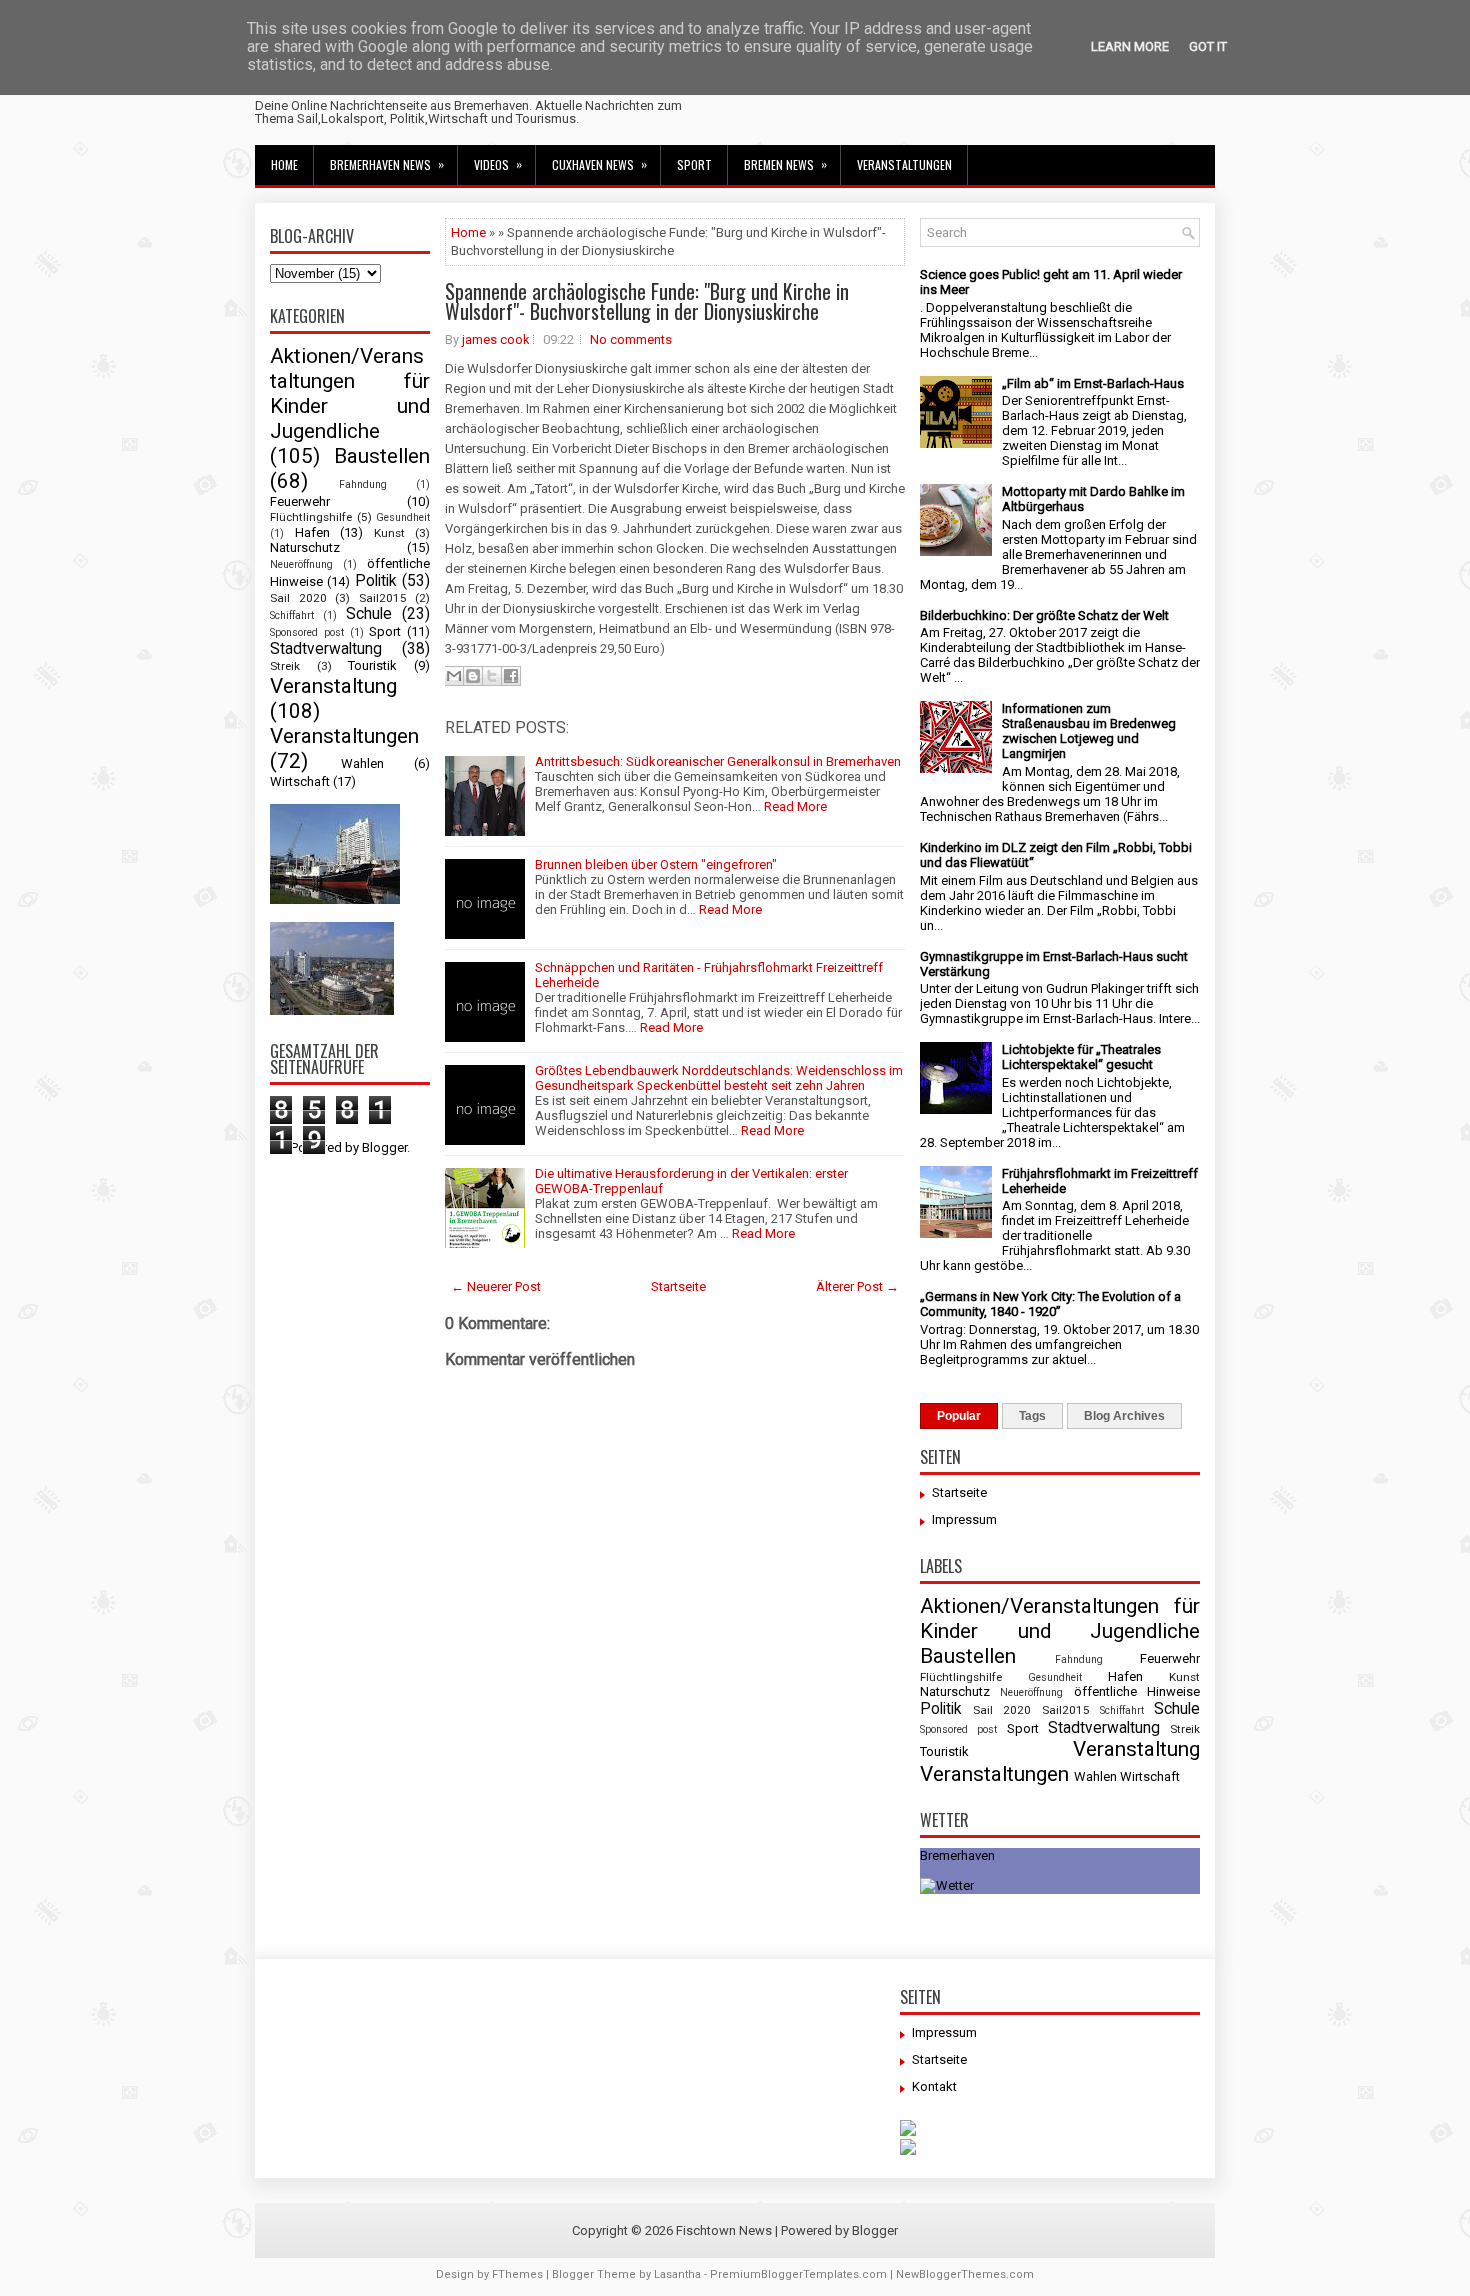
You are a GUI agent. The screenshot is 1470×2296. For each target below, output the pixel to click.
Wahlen (362, 763)
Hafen (312, 532)
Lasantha (677, 2274)
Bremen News (785, 164)
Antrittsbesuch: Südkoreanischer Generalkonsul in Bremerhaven (718, 761)
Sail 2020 (298, 598)
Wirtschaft (300, 781)
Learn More (1130, 46)
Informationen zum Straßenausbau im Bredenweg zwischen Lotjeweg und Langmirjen (1089, 731)
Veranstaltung (333, 686)
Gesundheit (403, 517)
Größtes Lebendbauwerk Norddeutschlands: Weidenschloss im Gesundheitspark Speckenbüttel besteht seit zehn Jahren (719, 1078)
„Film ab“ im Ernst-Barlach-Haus (1093, 383)
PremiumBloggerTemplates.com (798, 2274)
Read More (795, 806)
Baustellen (382, 456)
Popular (959, 1416)
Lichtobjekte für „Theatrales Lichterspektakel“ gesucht (1081, 1057)
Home (284, 164)
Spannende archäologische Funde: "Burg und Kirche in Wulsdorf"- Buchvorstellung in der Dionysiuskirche (647, 301)
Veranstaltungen (904, 164)
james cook (496, 339)
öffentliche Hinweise (1137, 1691)
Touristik (372, 665)
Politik (376, 581)
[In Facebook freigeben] (511, 676)
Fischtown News (724, 2230)
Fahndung (363, 484)
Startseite (678, 1286)
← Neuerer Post (496, 1286)
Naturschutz (305, 547)
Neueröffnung (301, 564)
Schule (369, 614)
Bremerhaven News (387, 164)
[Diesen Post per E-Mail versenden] (454, 676)
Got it (1208, 46)
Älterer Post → (857, 1286)
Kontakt (934, 2086)
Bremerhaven (957, 1855)
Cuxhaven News (599, 164)
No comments (631, 339)
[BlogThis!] (473, 676)
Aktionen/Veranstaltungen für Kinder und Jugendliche (350, 393)
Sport (694, 164)
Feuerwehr (300, 501)
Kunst (389, 533)
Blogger (384, 1147)
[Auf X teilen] (492, 676)
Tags (1032, 1416)
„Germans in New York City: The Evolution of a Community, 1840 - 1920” (1050, 1304)
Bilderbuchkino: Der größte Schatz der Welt (1044, 615)
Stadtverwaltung (326, 649)
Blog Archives (1124, 1416)
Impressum (964, 1519)
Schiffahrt (292, 615)
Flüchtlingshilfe (311, 517)
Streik (285, 666)
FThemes (517, 2274)
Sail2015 (383, 598)
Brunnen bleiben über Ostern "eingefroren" (656, 864)
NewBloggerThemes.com (965, 2274)
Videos (498, 164)
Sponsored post (307, 632)
